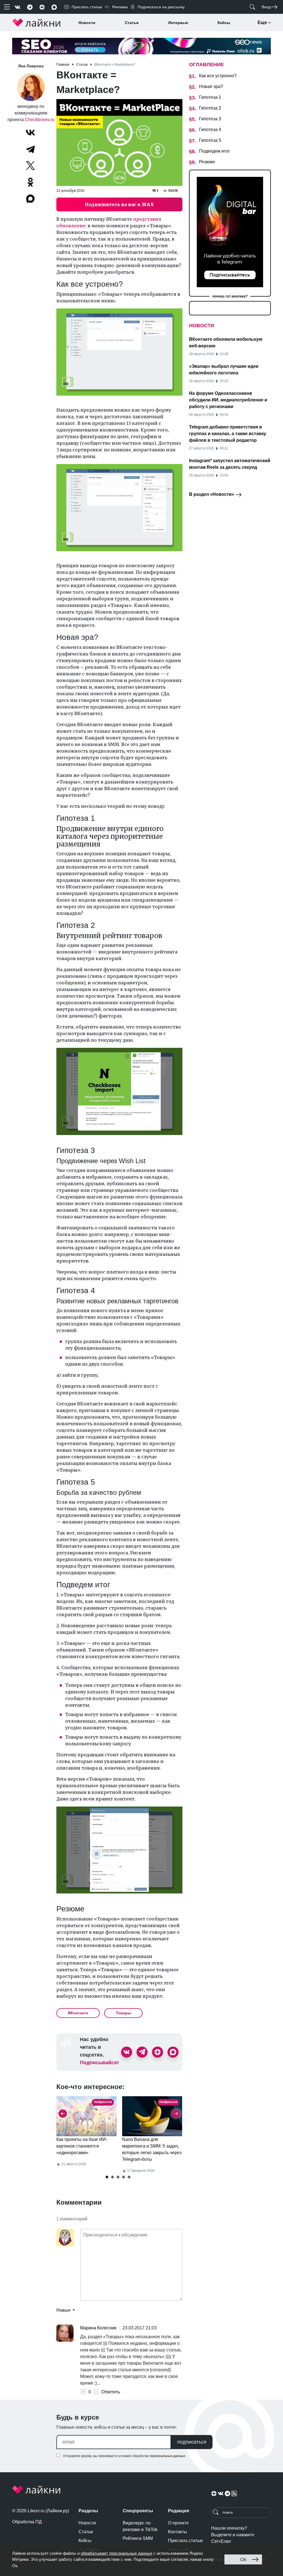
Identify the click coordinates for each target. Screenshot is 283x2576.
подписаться (192, 2442)
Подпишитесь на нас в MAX (119, 204)
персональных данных (167, 2456)
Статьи (132, 23)
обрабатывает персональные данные (116, 2553)
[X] (30, 166)
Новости (87, 23)
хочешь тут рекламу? (230, 296)
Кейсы (224, 23)
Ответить (111, 2392)
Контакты (178, 2532)
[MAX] (31, 199)
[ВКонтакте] (30, 132)
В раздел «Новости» (212, 494)
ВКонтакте (78, 2013)
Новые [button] (64, 2310)
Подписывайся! (99, 2063)
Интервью (178, 23)
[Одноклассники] (30, 182)
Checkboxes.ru (40, 120)
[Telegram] (30, 149)
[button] (107, 2177)
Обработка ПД (27, 2522)
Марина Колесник (99, 2328)
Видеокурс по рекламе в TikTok (140, 2526)
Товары (123, 2013)
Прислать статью (185, 2541)
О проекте (178, 2523)
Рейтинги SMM (138, 2538)
